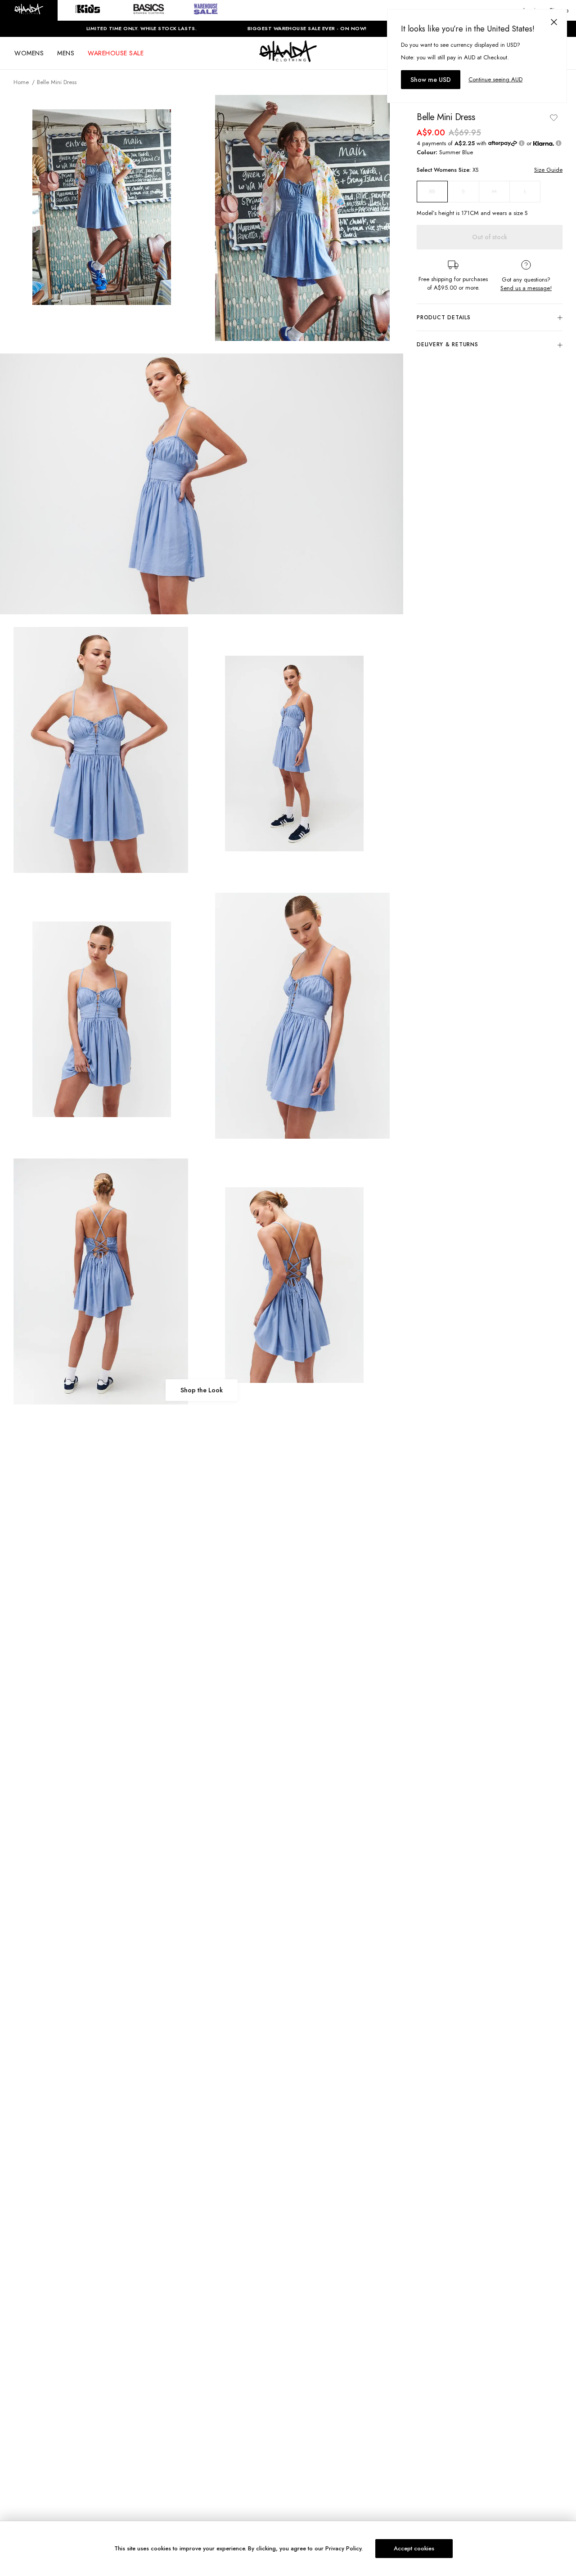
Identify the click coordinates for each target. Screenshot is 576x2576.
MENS (66, 53)
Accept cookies (414, 2548)
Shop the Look (202, 1390)
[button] (29, 10)
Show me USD (431, 80)
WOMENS (29, 53)
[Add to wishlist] (553, 117)
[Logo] (288, 59)
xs (432, 192)
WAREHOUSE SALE (116, 53)
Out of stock (490, 237)
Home (21, 82)
